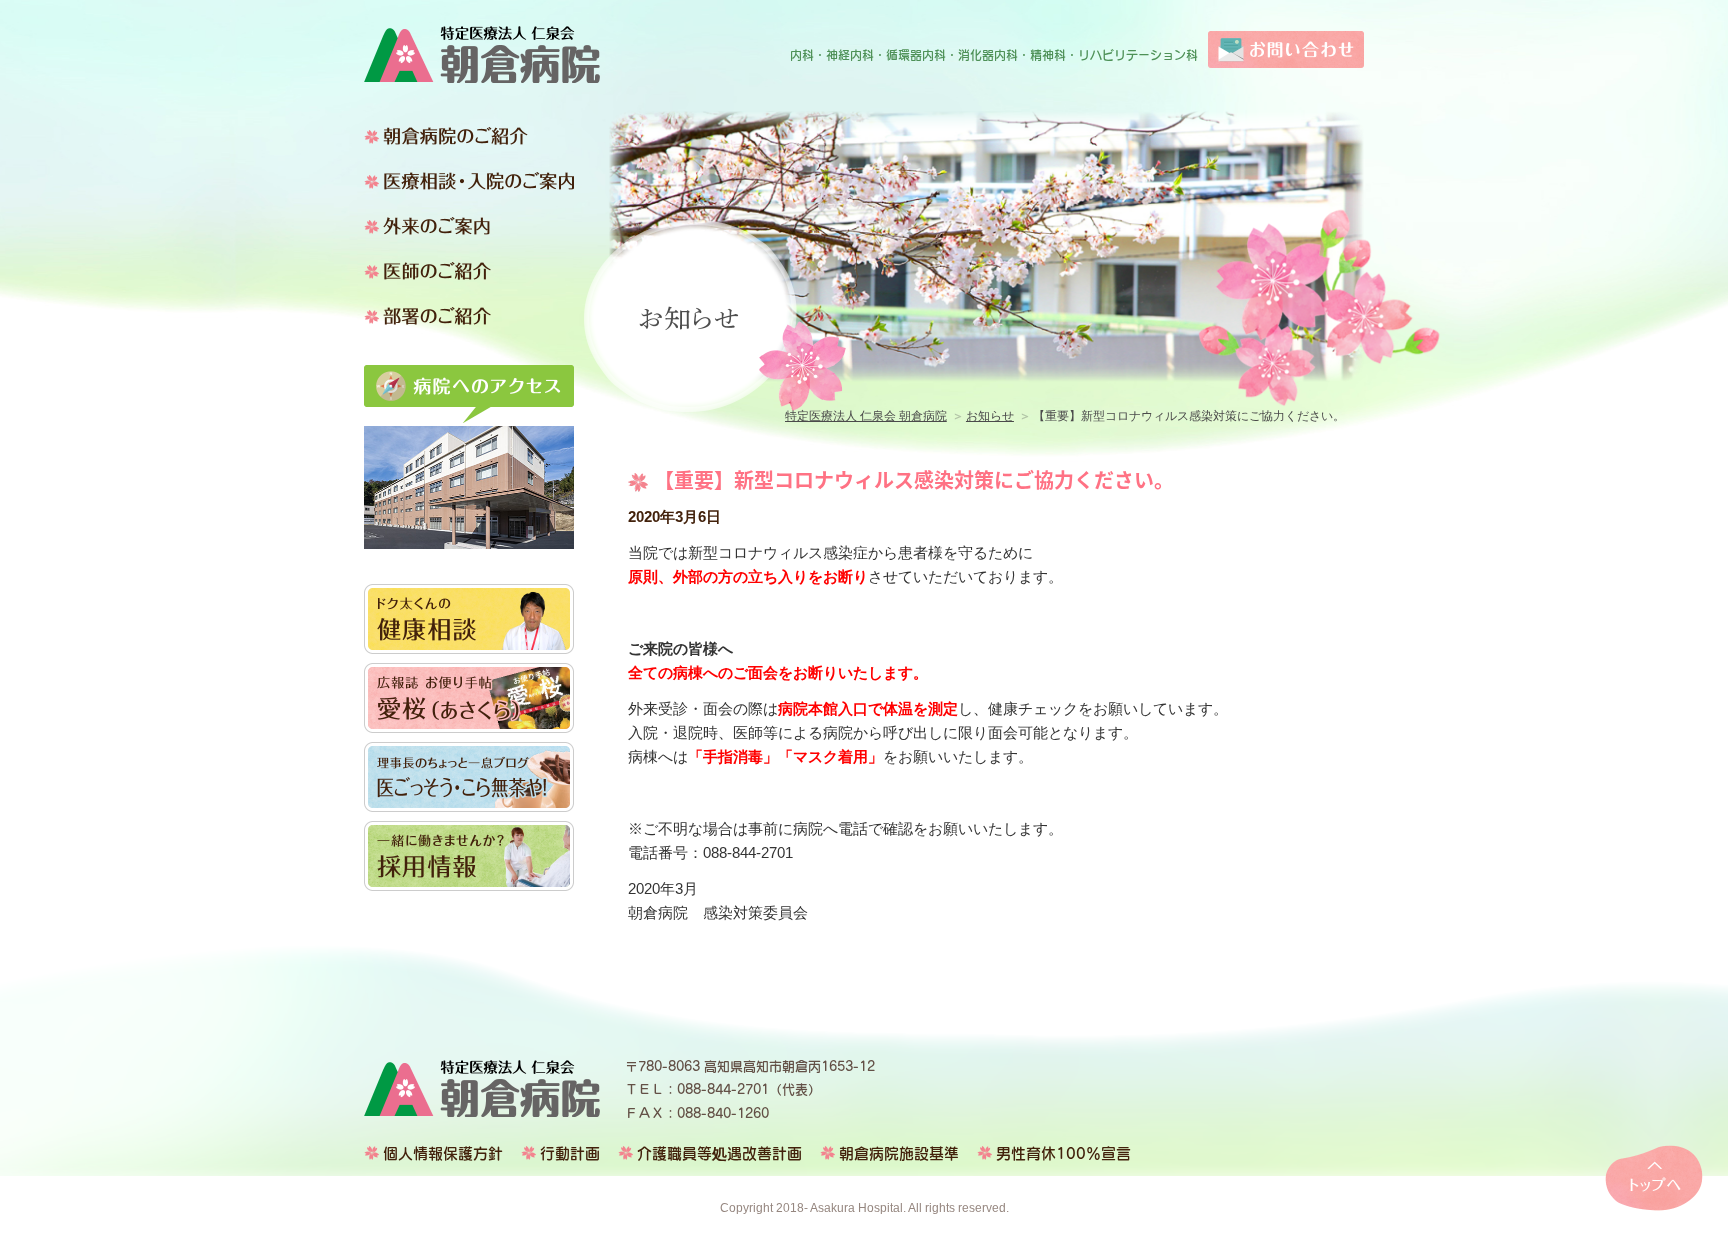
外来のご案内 (469, 226)
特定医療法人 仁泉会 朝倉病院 (482, 54)
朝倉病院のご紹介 (469, 136)
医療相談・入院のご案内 (469, 181)
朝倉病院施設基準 (899, 1153)
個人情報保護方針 (443, 1153)
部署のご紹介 (469, 316)
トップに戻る (1654, 1178)
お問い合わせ (1286, 49)
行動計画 (570, 1153)
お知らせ (990, 416)
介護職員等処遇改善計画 (719, 1153)
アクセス (469, 394)
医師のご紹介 (469, 271)
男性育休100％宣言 (1063, 1153)
